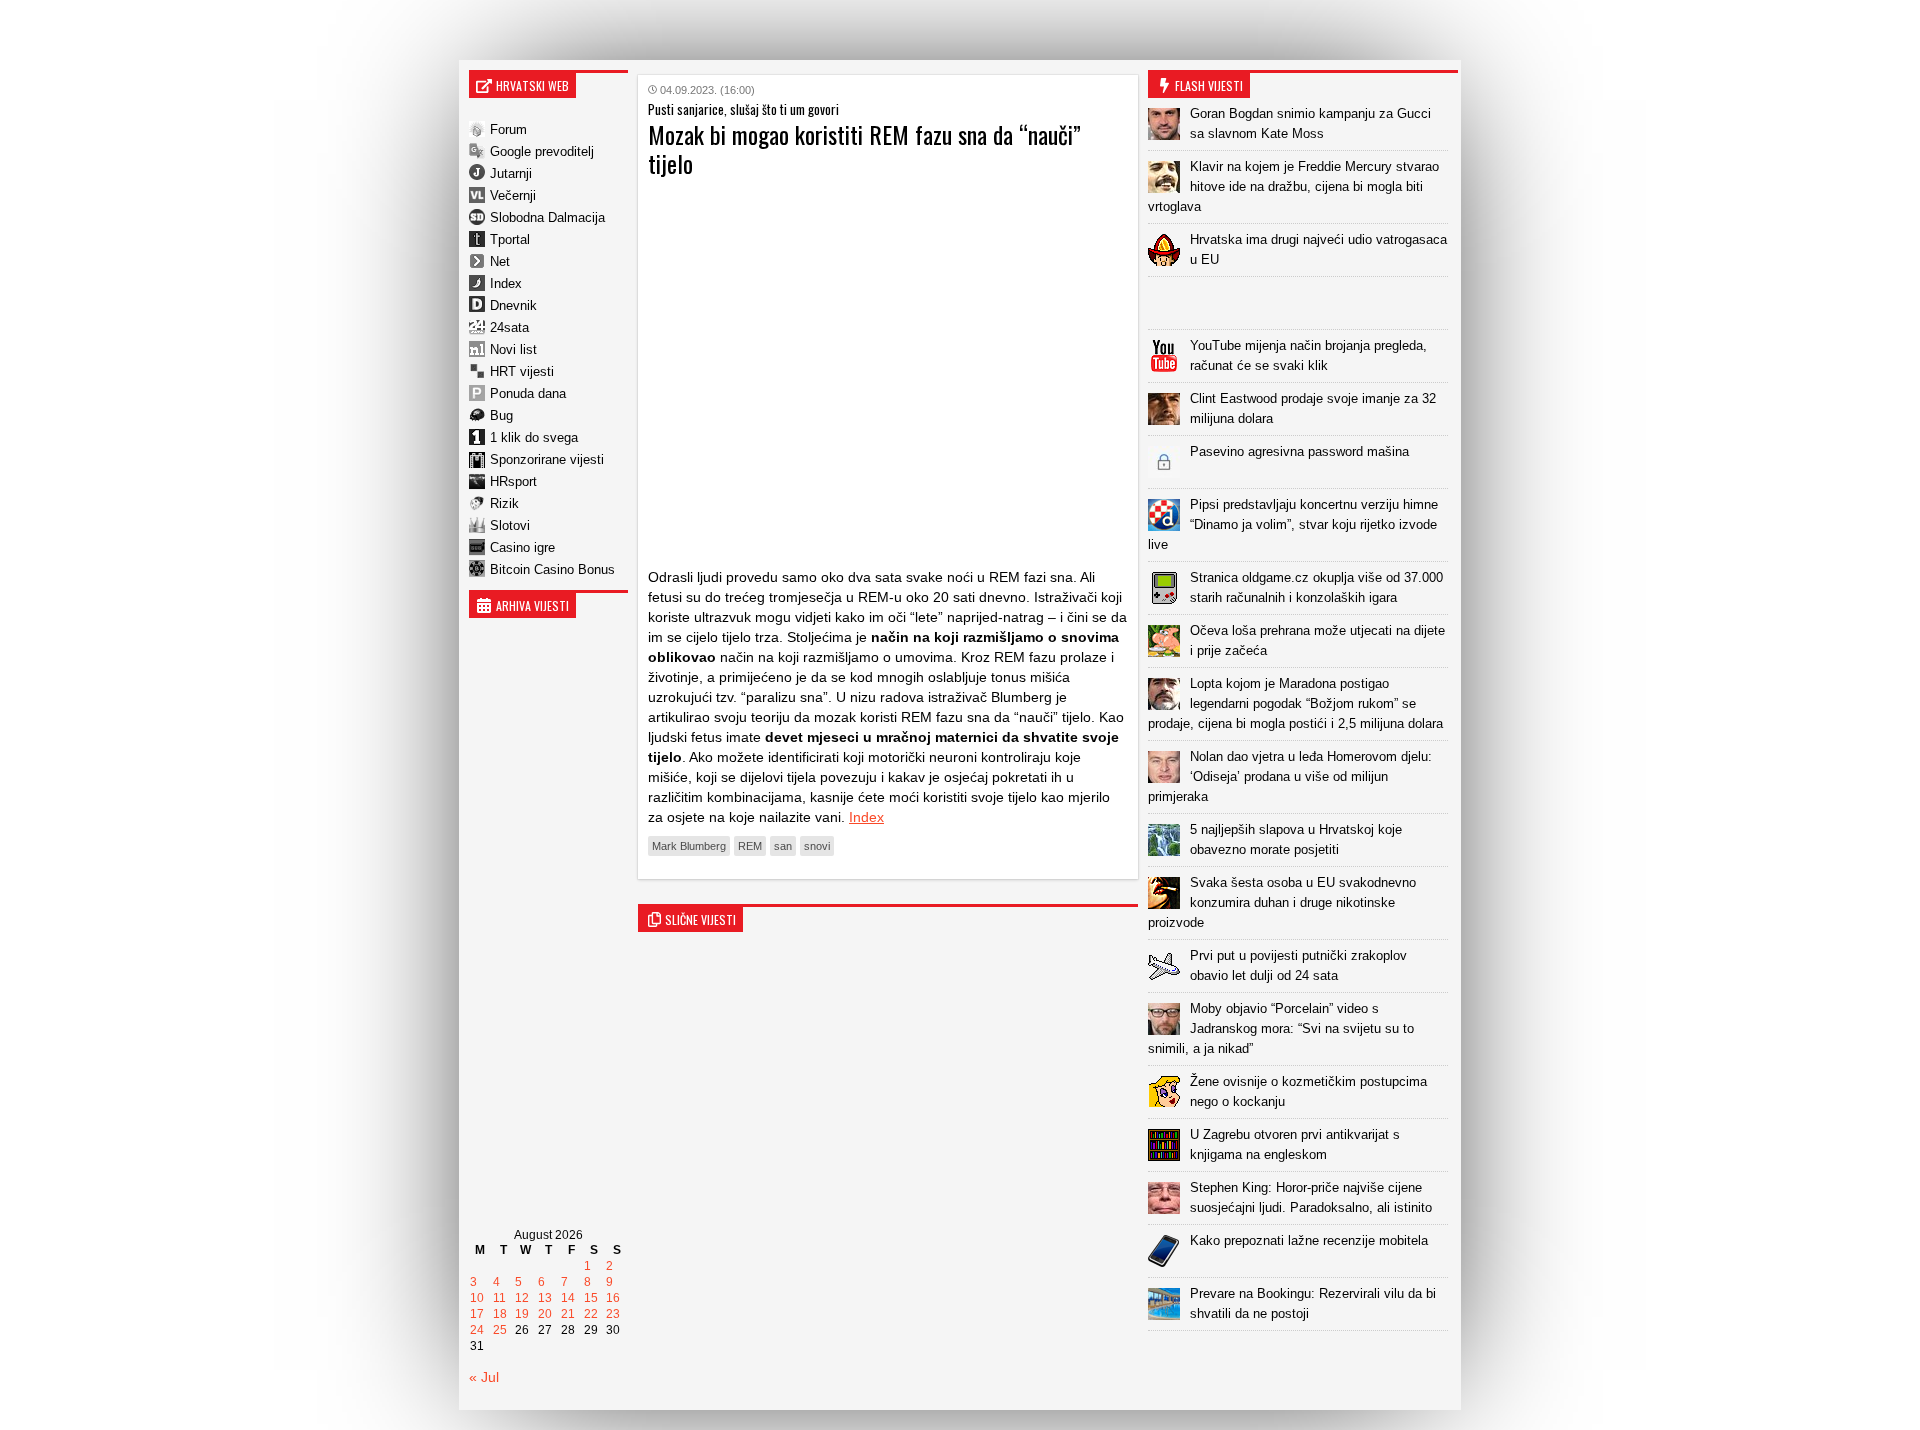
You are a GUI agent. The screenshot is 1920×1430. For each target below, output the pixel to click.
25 (500, 1330)
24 (477, 1330)
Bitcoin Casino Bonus (552, 569)
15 (591, 1298)
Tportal (510, 239)
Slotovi (510, 525)
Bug (501, 415)
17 (477, 1314)
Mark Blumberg (689, 846)
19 (522, 1314)
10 (477, 1298)
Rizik (504, 503)
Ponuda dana (528, 393)
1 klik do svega (534, 437)
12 (522, 1298)
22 (591, 1314)
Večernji (513, 195)
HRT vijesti (522, 371)
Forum (508, 129)
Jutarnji (511, 173)
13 (545, 1298)
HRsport (513, 481)
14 (568, 1298)
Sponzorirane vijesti (547, 459)
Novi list (513, 349)
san (783, 846)
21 (568, 1314)
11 (499, 1298)
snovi (817, 846)
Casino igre (522, 547)
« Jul (484, 1377)
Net (500, 261)
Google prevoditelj (542, 151)
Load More (1303, 1362)
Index (506, 283)
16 (613, 1298)
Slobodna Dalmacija (547, 217)
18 (500, 1314)
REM (750, 846)
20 (545, 1314)
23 (613, 1314)
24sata (509, 327)
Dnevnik (513, 305)
